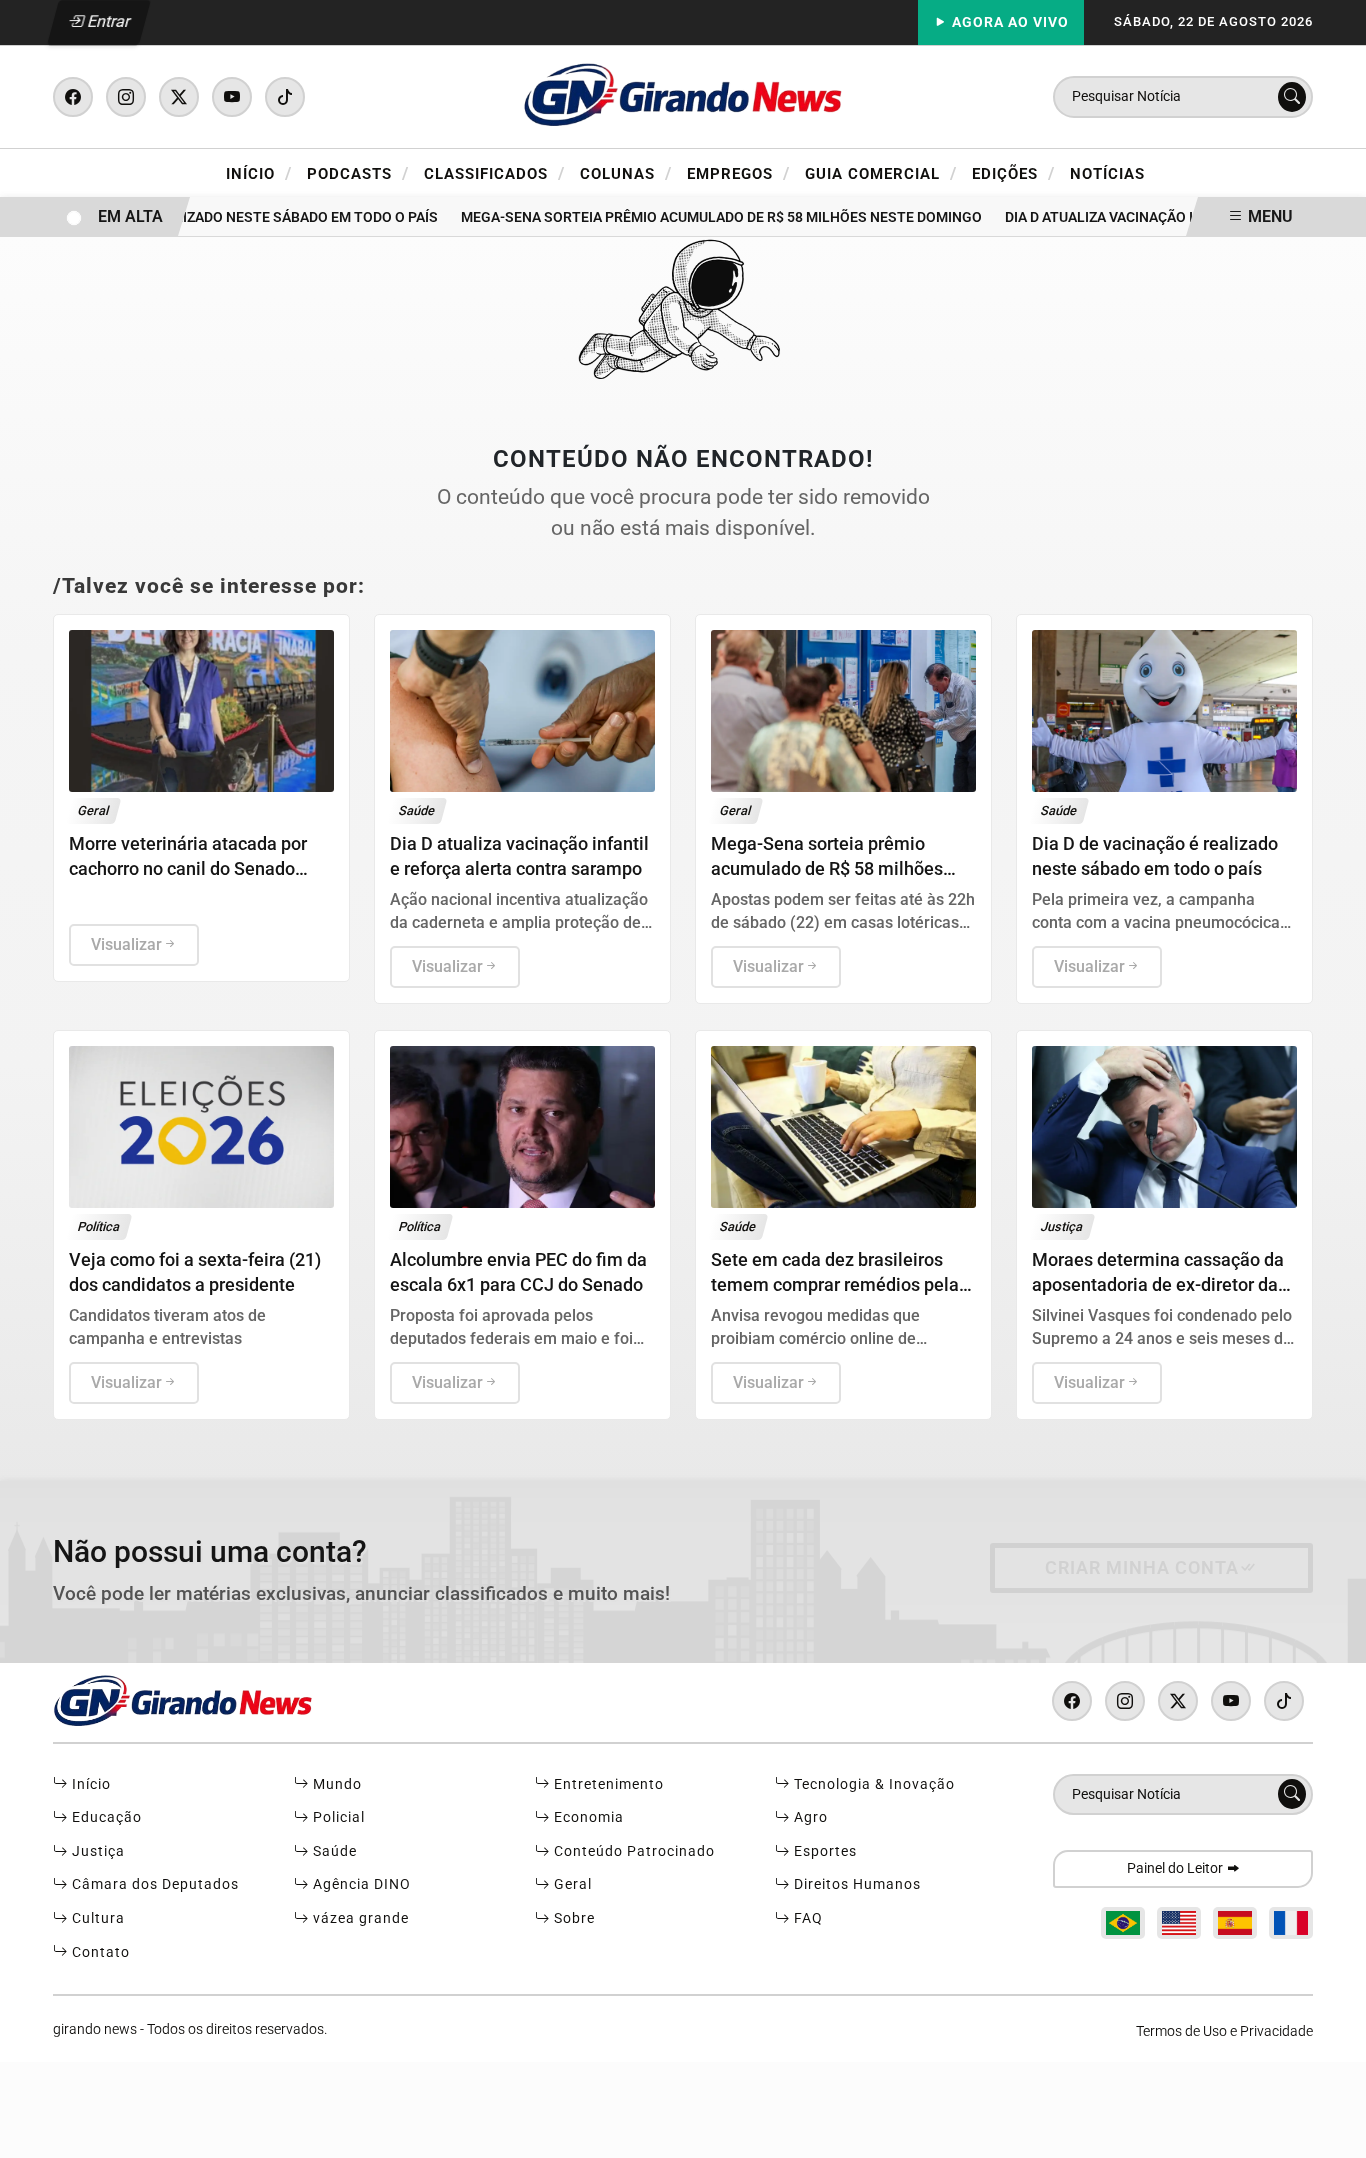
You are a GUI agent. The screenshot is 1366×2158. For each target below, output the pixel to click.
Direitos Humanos (855, 1884)
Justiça (96, 1851)
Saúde (333, 1851)
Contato (99, 1952)
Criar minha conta (1142, 1568)
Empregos (738, 173)
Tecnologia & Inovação (872, 1784)
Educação (105, 1817)
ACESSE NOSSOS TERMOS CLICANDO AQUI (395, 2133)
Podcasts (358, 173)
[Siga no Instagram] (126, 97)
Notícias (1107, 174)
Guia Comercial (881, 173)
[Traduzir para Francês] (1291, 1923)
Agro (809, 1817)
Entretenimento (607, 1784)
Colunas (626, 173)
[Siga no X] (179, 97)
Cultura (96, 1918)
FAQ (806, 1918)
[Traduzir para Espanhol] (1235, 1923)
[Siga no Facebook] (73, 97)
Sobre (572, 1918)
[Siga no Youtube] (232, 97)
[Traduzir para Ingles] (1179, 1923)
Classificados (494, 173)
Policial (337, 1817)
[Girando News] (683, 95)
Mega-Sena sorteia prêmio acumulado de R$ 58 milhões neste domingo (704, 217)
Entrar (107, 21)
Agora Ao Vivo (1008, 22)
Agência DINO (360, 1884)
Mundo (335, 1784)
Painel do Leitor (1176, 1868)
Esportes (823, 1851)
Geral (571, 1884)
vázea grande (359, 1918)
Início (259, 173)
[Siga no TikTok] (285, 97)
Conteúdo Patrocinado (632, 1851)
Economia (587, 1817)
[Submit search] (1292, 97)
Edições (1013, 173)
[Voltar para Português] (1123, 1923)
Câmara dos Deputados (153, 1884)
